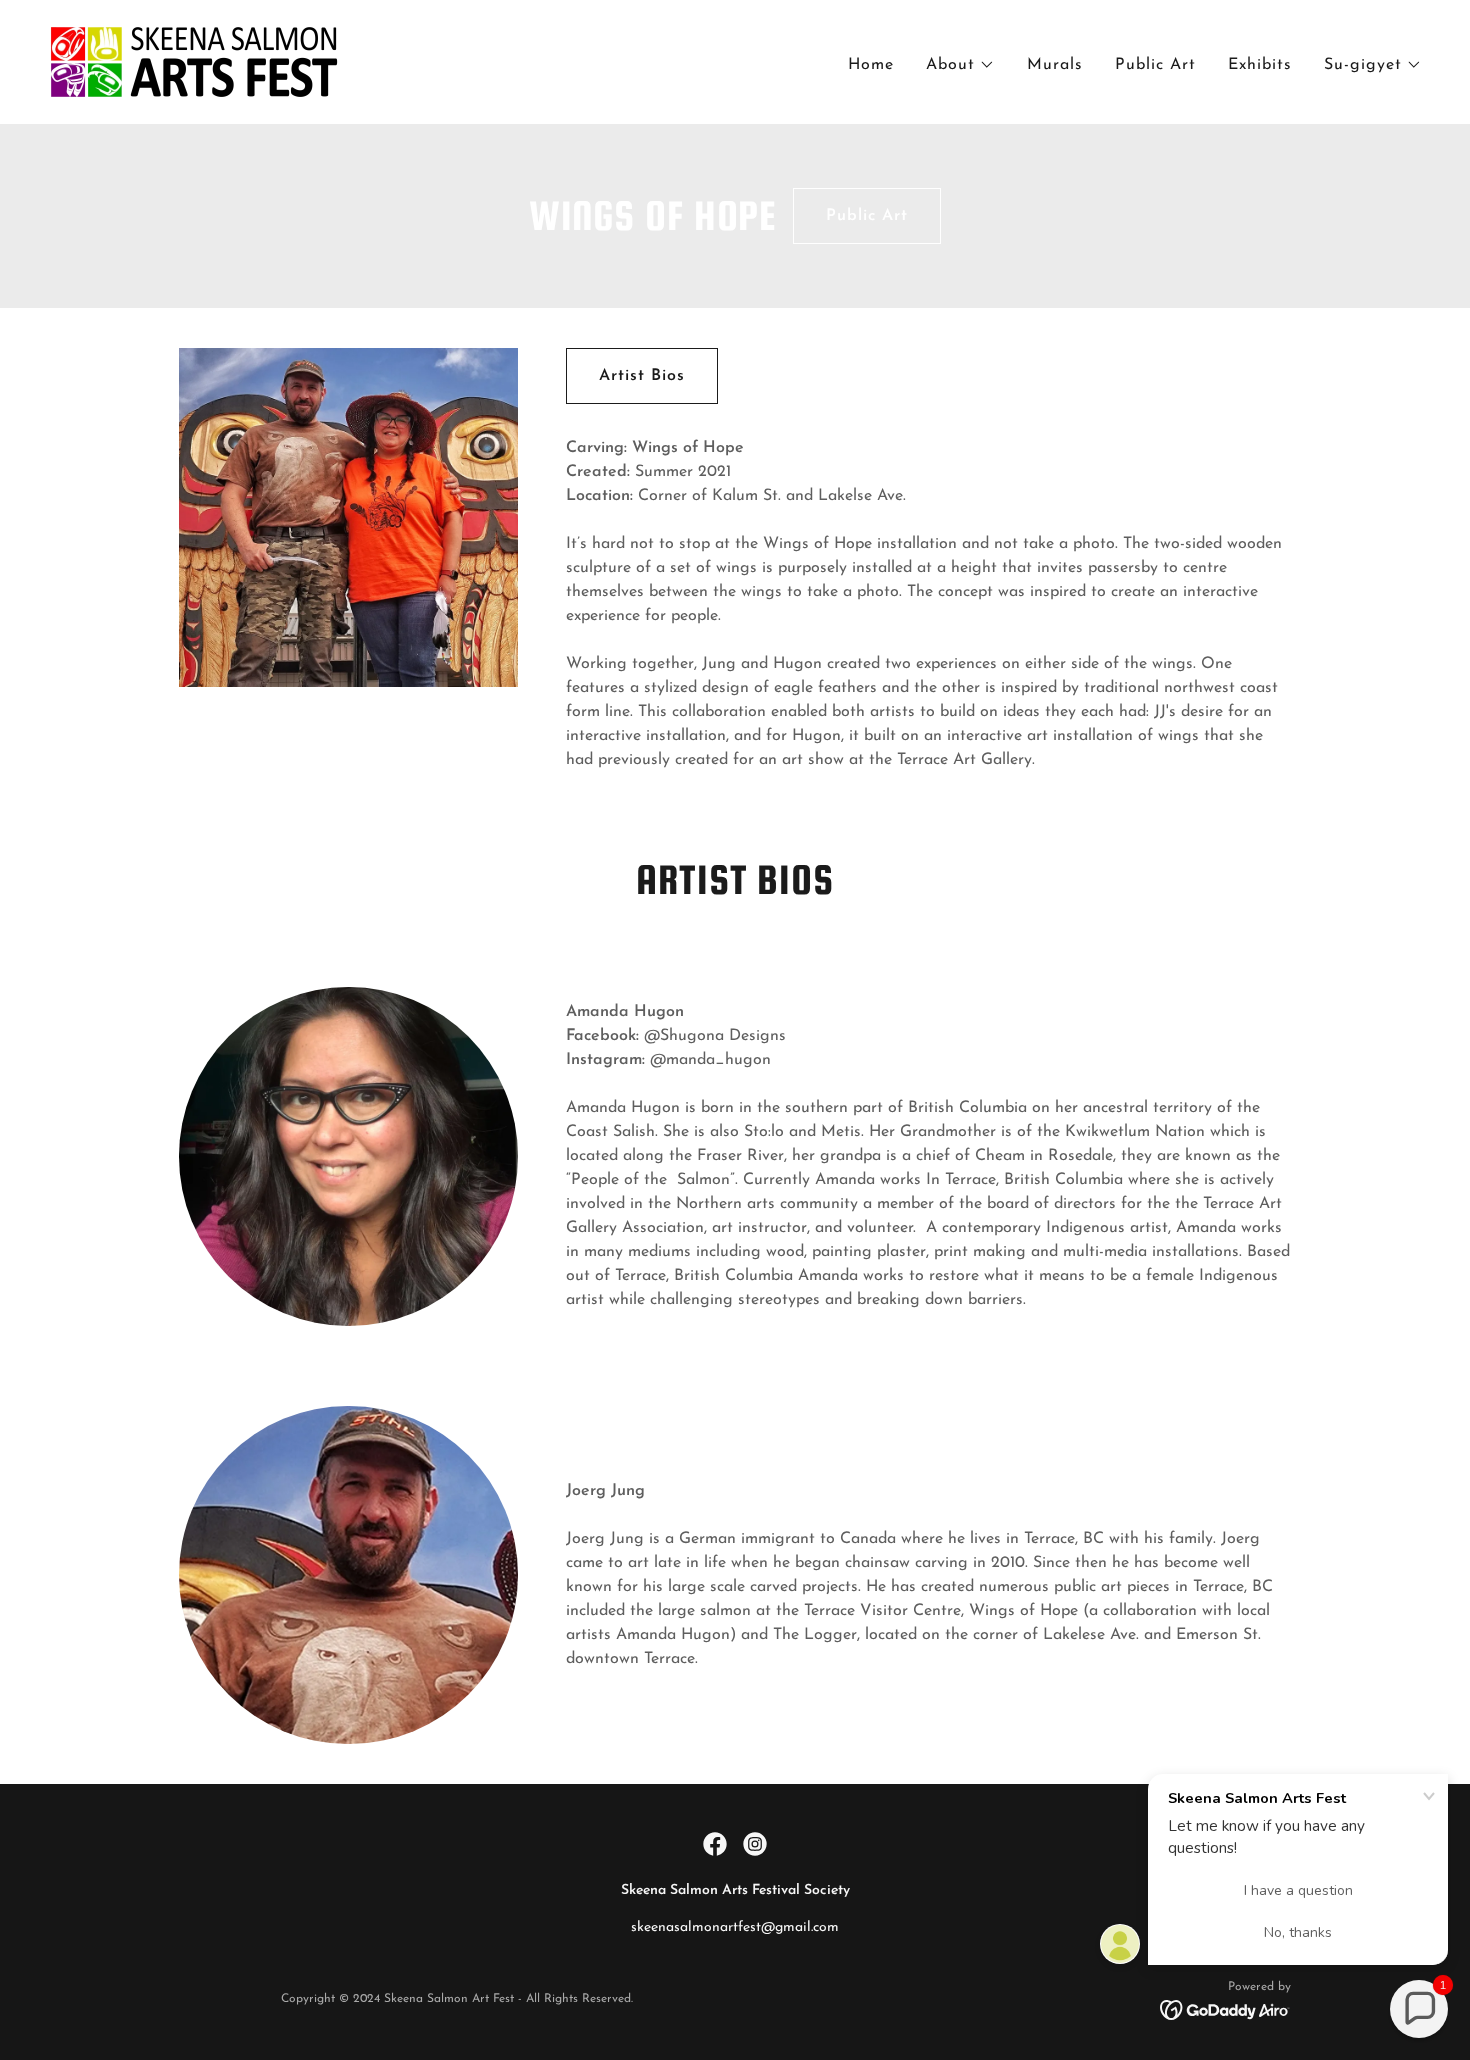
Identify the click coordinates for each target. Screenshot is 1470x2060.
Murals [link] (1055, 65)
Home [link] (871, 65)
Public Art (867, 216)
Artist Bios (642, 376)
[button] (960, 65)
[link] (194, 61)
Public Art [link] (1155, 65)
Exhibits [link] (1260, 65)
